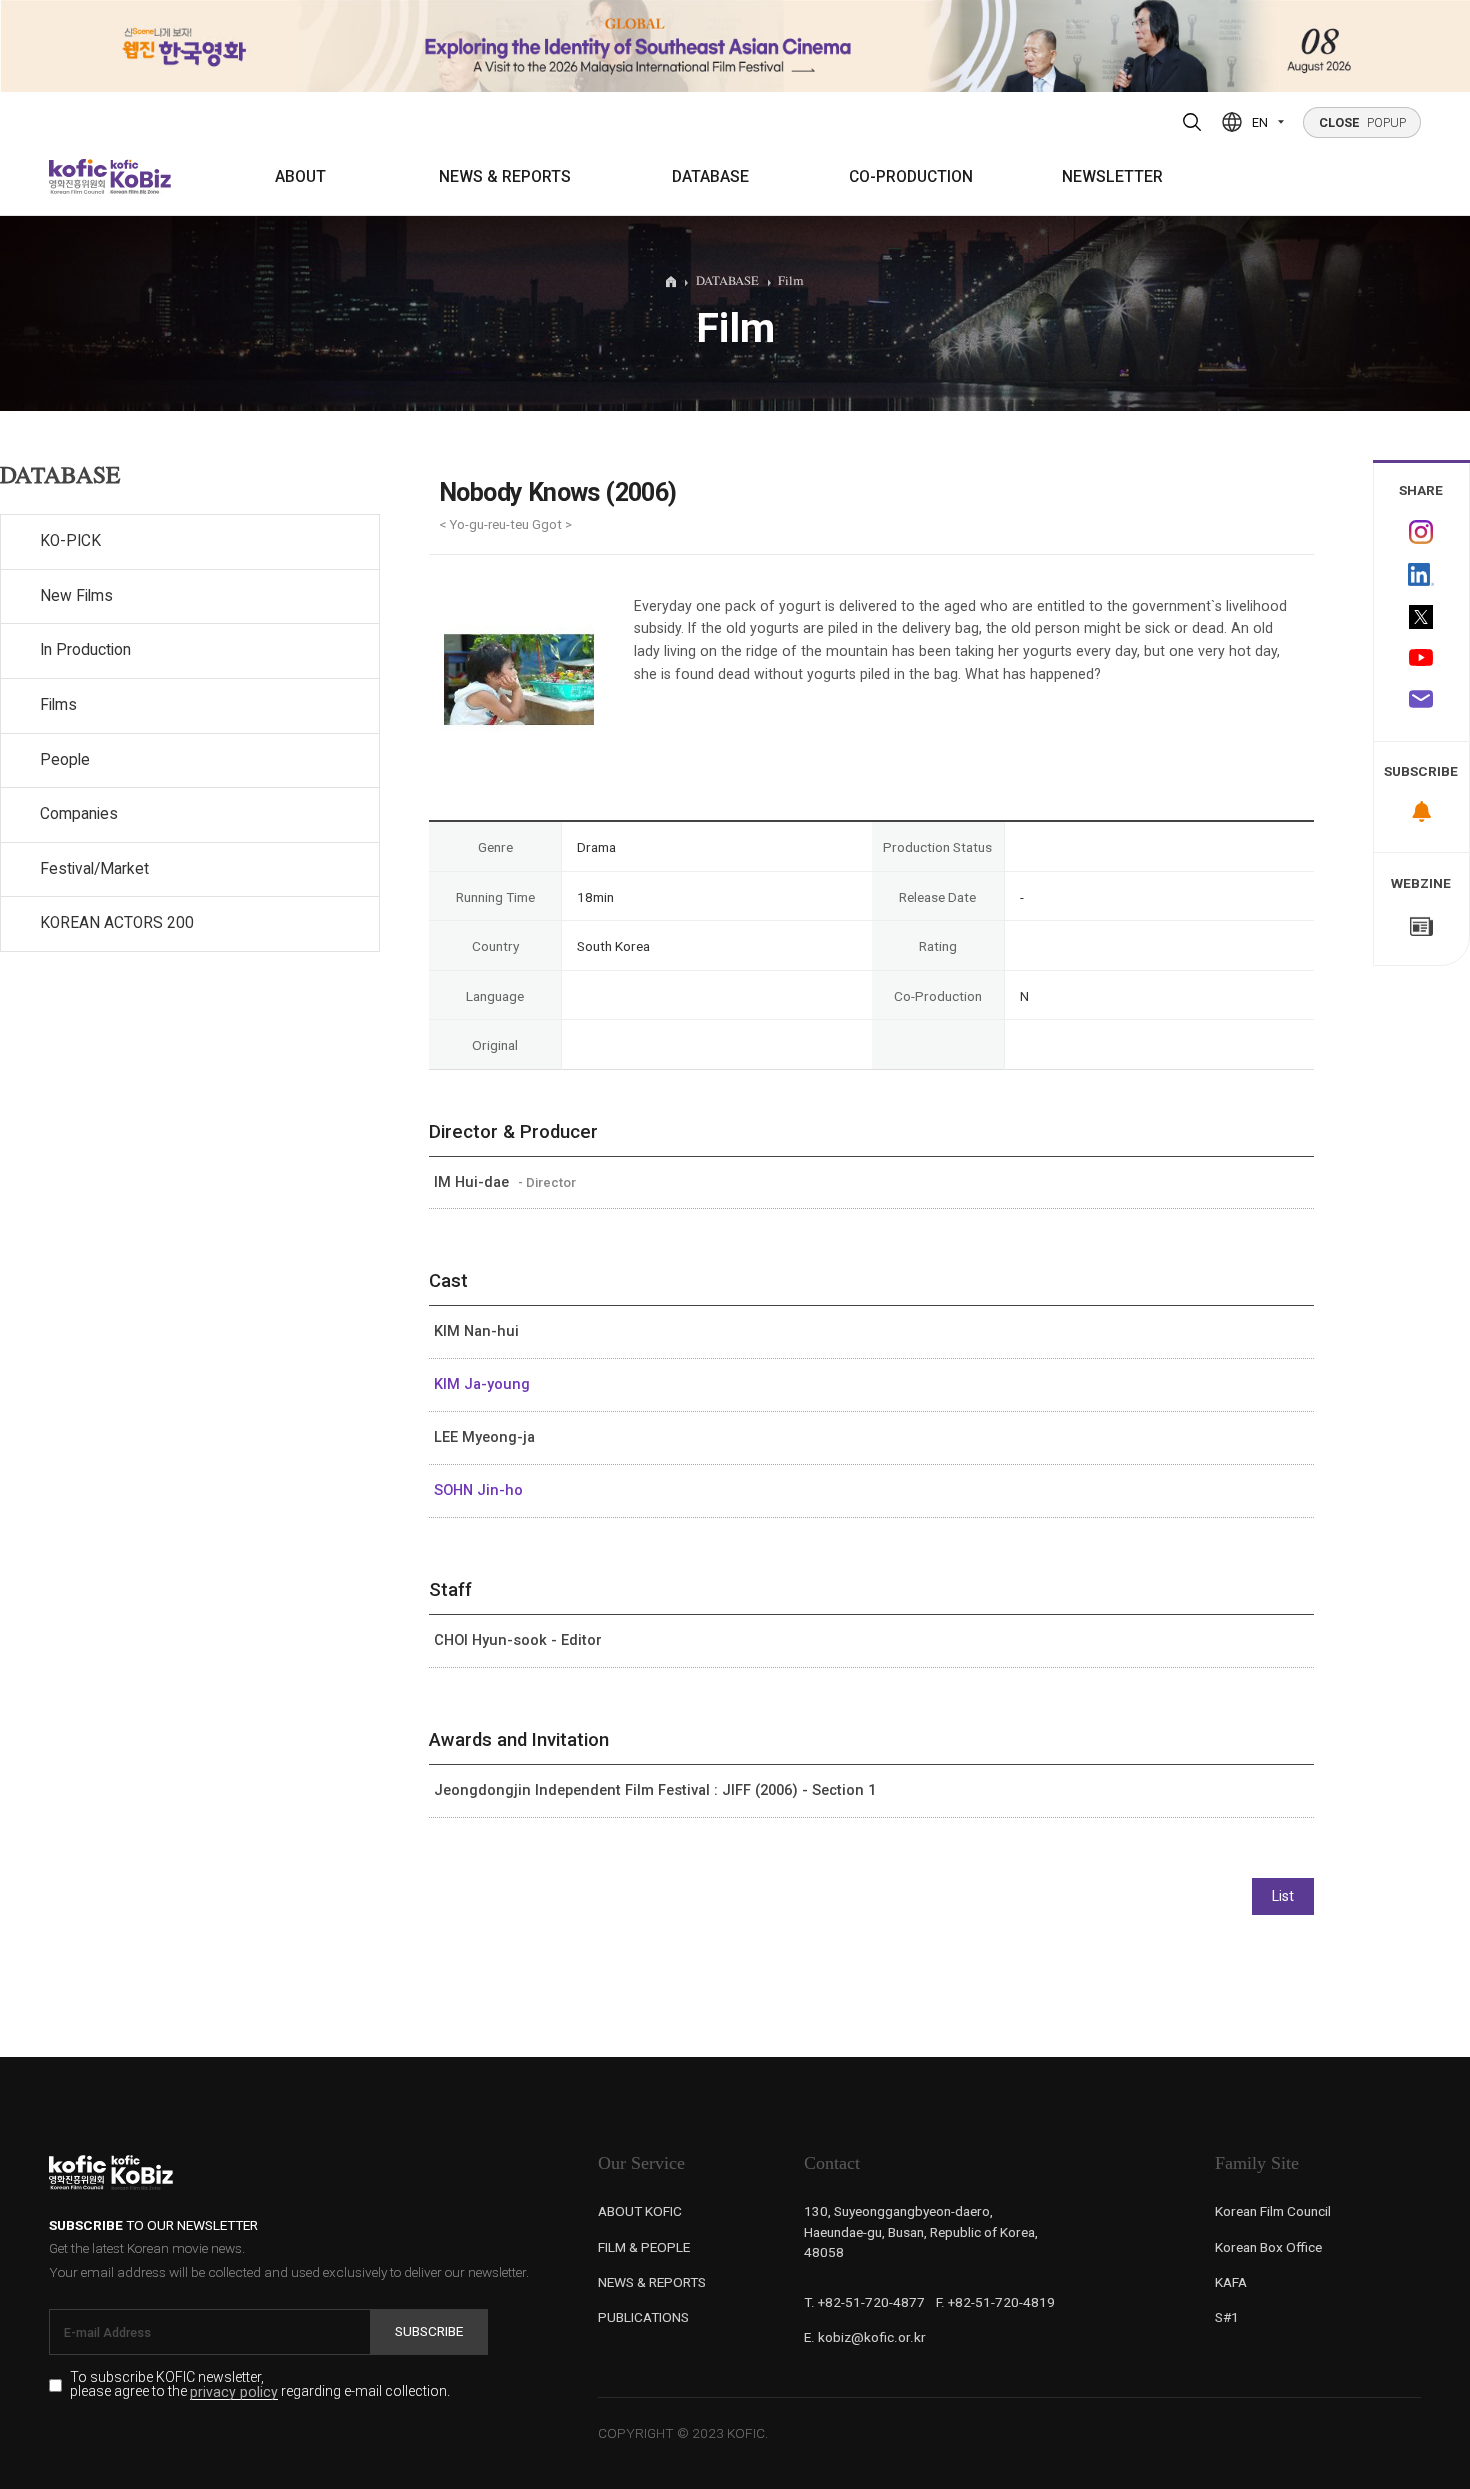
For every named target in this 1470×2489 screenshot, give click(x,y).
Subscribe (429, 2331)
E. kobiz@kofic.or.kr (865, 2337)
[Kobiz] (139, 176)
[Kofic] (78, 176)
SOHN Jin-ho (478, 1490)
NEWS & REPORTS (505, 177)
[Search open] (1192, 122)
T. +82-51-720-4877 (864, 2302)
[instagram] (1422, 532)
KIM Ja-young (482, 1384)
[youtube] (1422, 659)
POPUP (1362, 122)
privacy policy (234, 2392)
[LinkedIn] (1422, 575)
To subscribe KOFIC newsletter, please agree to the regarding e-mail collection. (260, 2385)
